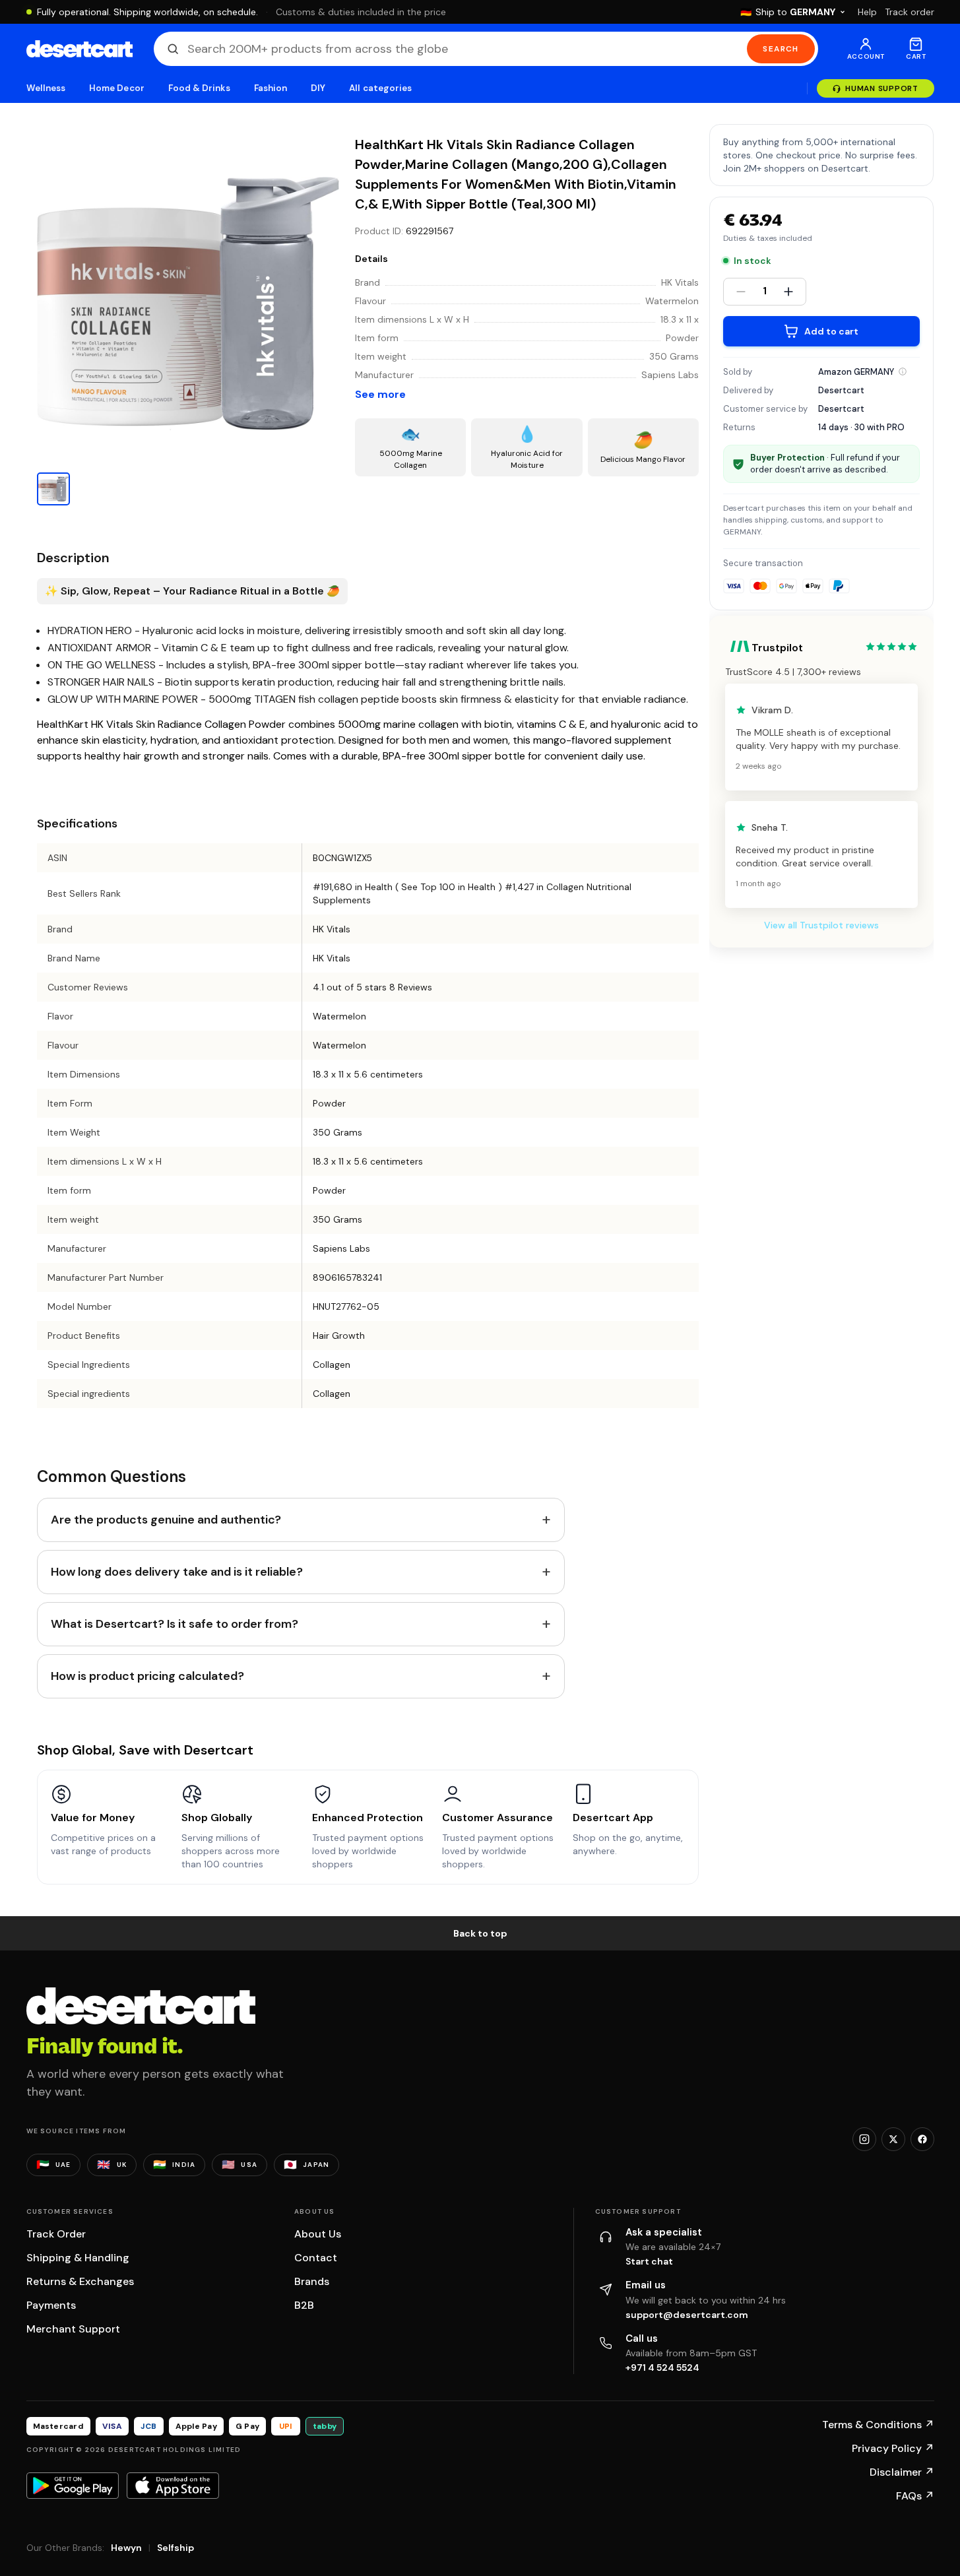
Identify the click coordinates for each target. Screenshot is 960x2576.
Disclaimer (902, 2472)
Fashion (271, 88)
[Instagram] (864, 2139)
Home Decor (117, 88)
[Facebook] (922, 2139)
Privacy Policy (893, 2448)
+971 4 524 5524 (662, 2367)
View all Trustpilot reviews (821, 925)
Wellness (46, 88)
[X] (893, 2139)
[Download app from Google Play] (73, 2486)
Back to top (480, 1933)
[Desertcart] (80, 49)
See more (380, 394)
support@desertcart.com (687, 2315)
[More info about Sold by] (903, 371)
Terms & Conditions (878, 2425)
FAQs (915, 2496)
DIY (318, 88)
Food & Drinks (199, 88)
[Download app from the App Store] (173, 2486)
